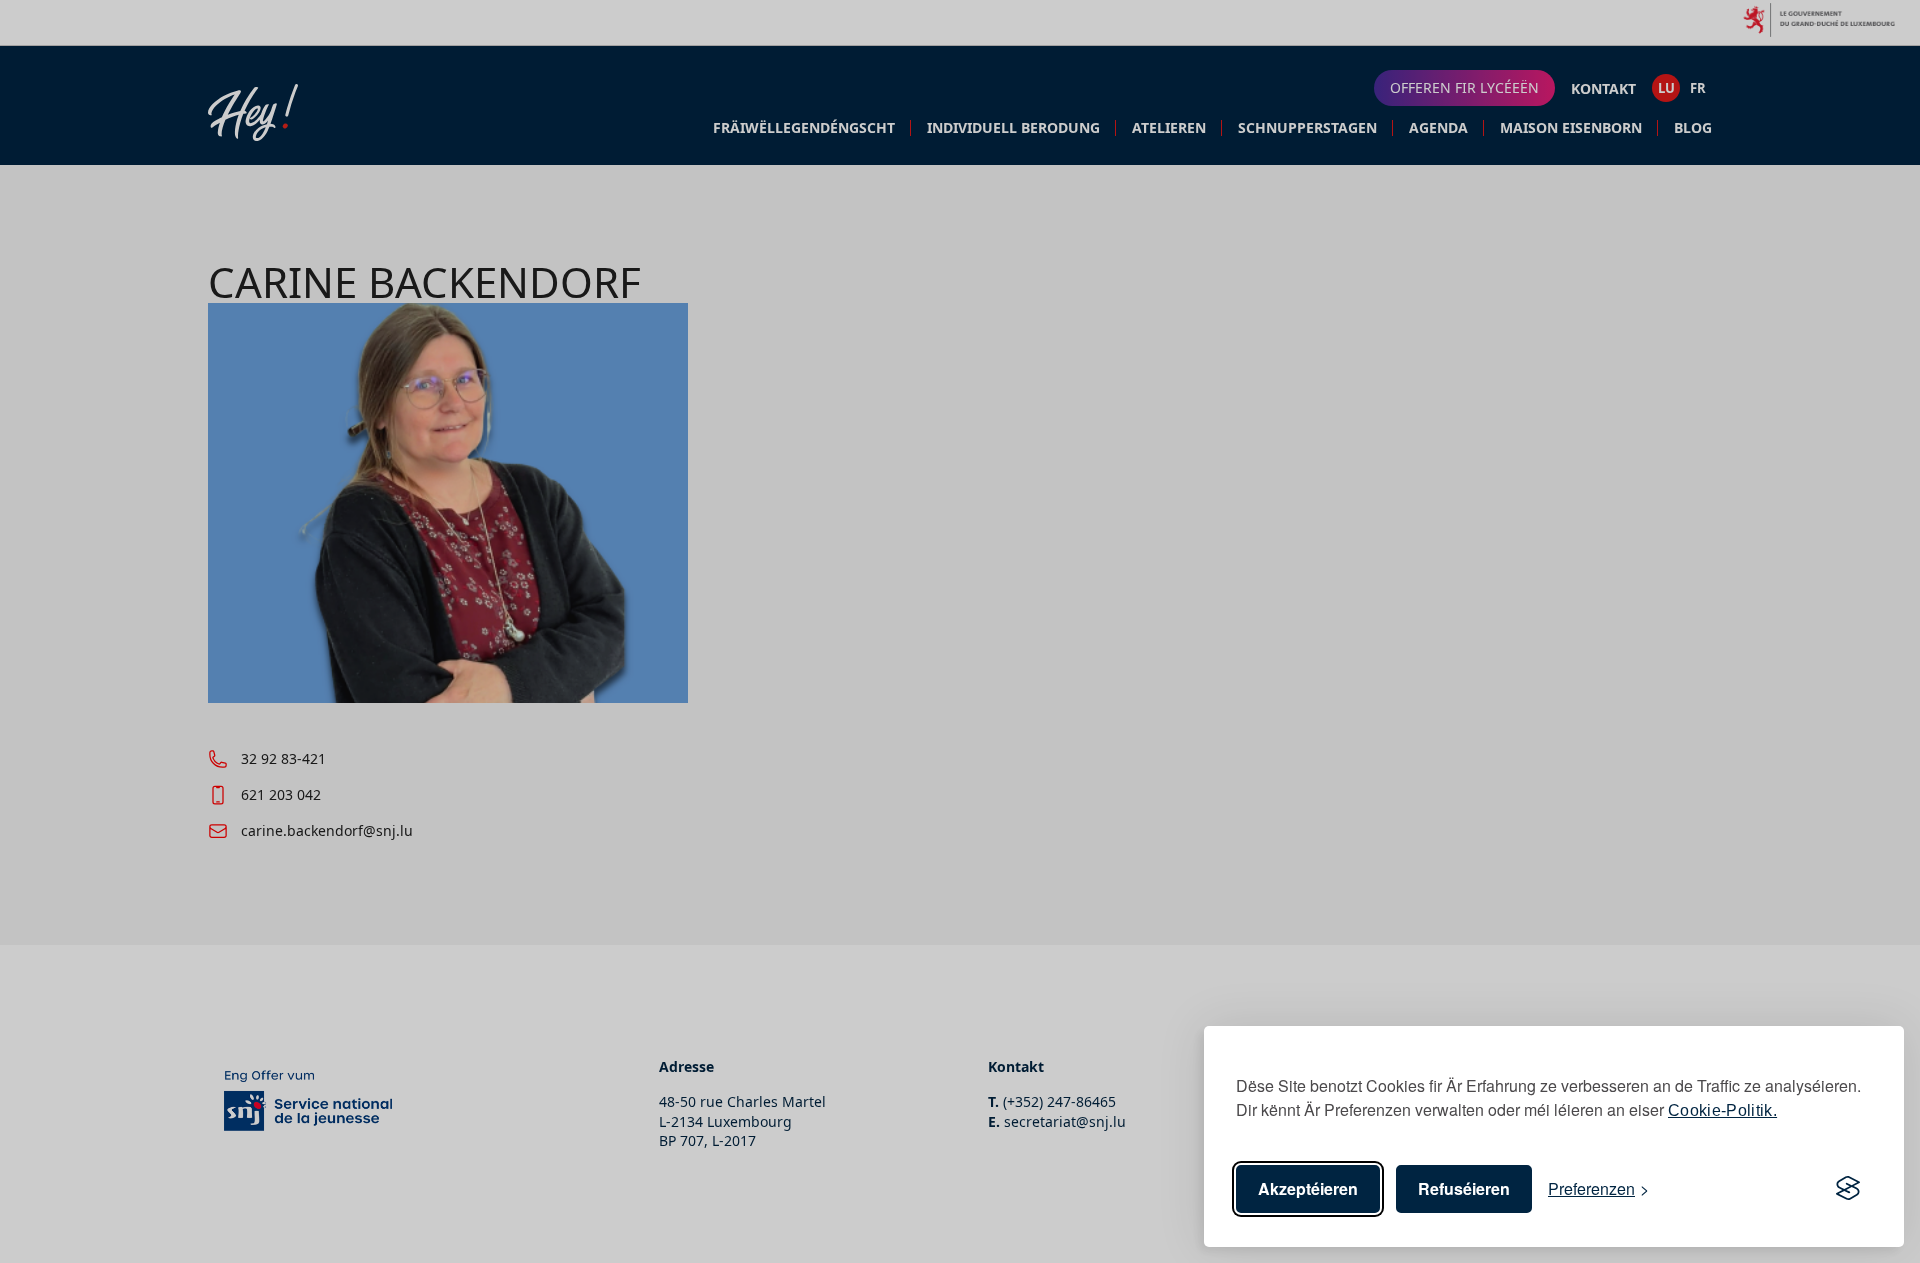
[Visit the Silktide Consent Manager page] (1848, 1189)
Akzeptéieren (1308, 1188)
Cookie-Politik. (1722, 1110)
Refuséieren (1464, 1188)
